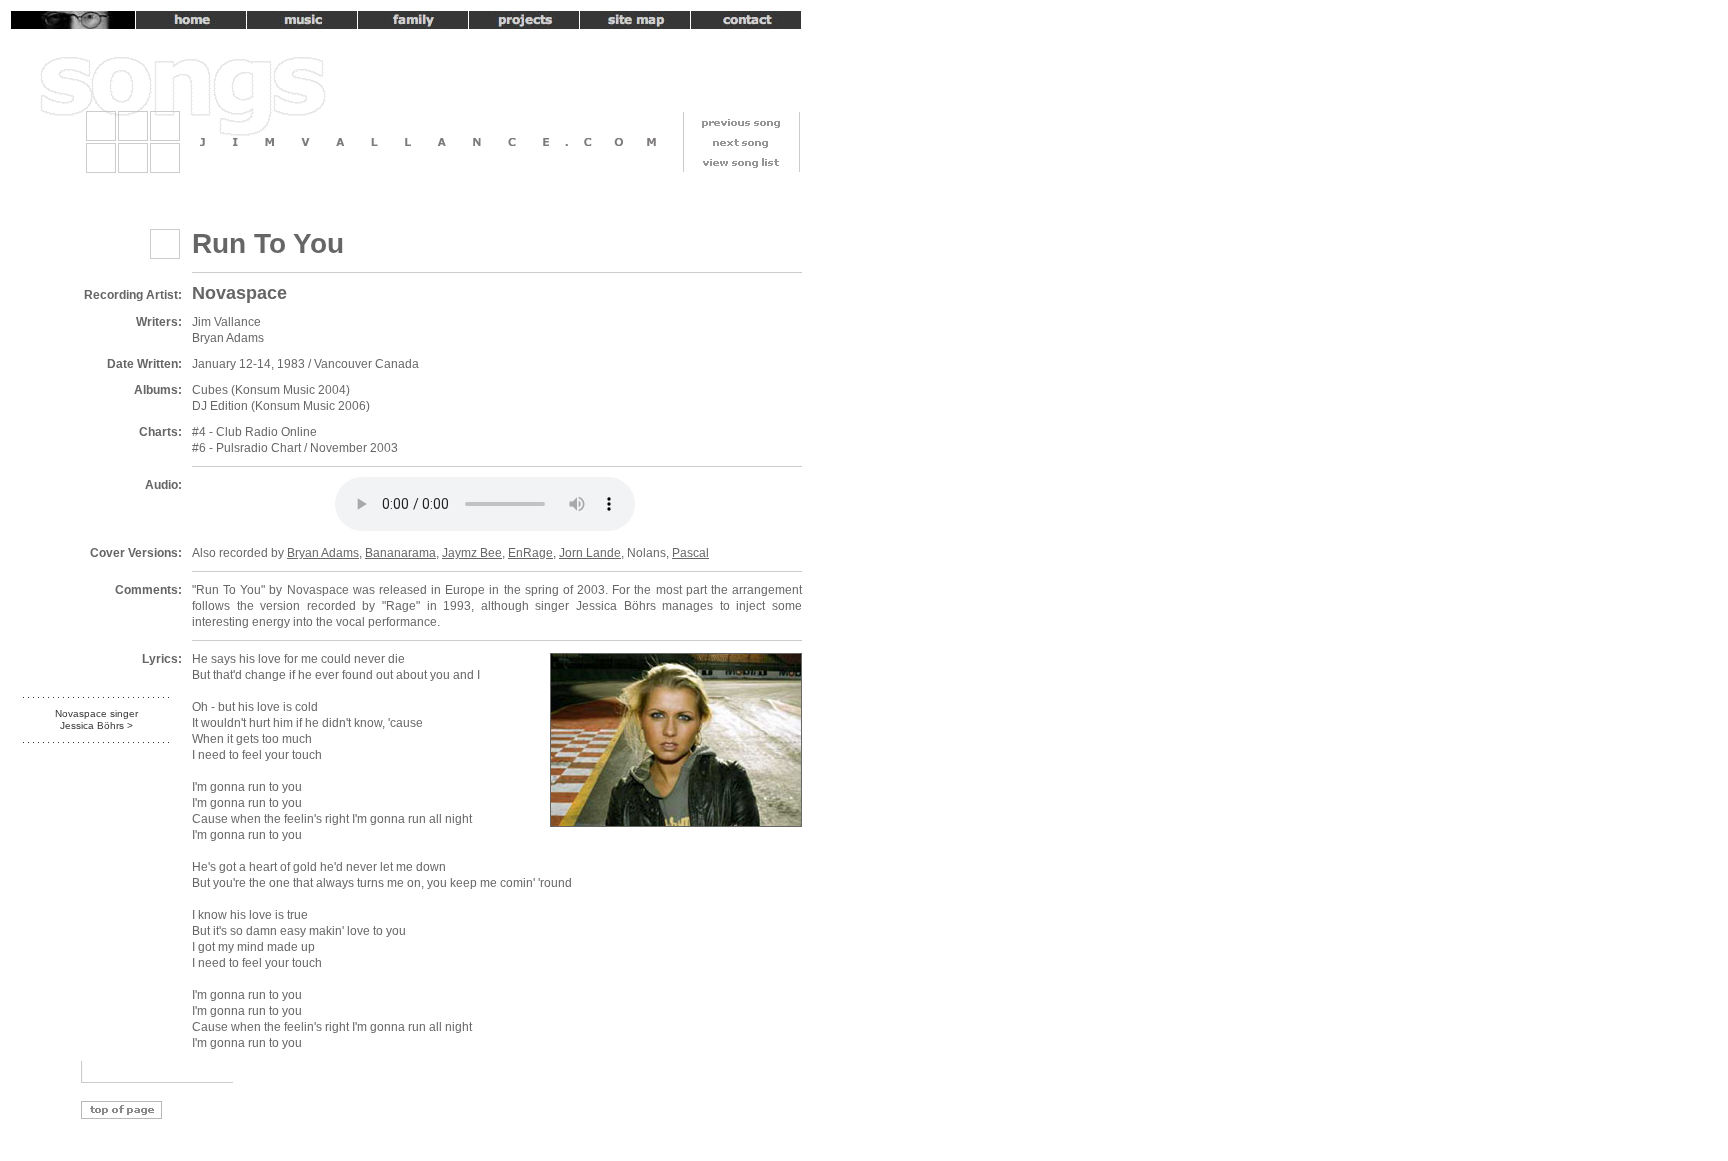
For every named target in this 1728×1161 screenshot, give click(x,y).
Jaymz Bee (472, 553)
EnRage (530, 553)
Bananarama (400, 553)
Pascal (690, 553)
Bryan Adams (323, 553)
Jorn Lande (590, 553)
